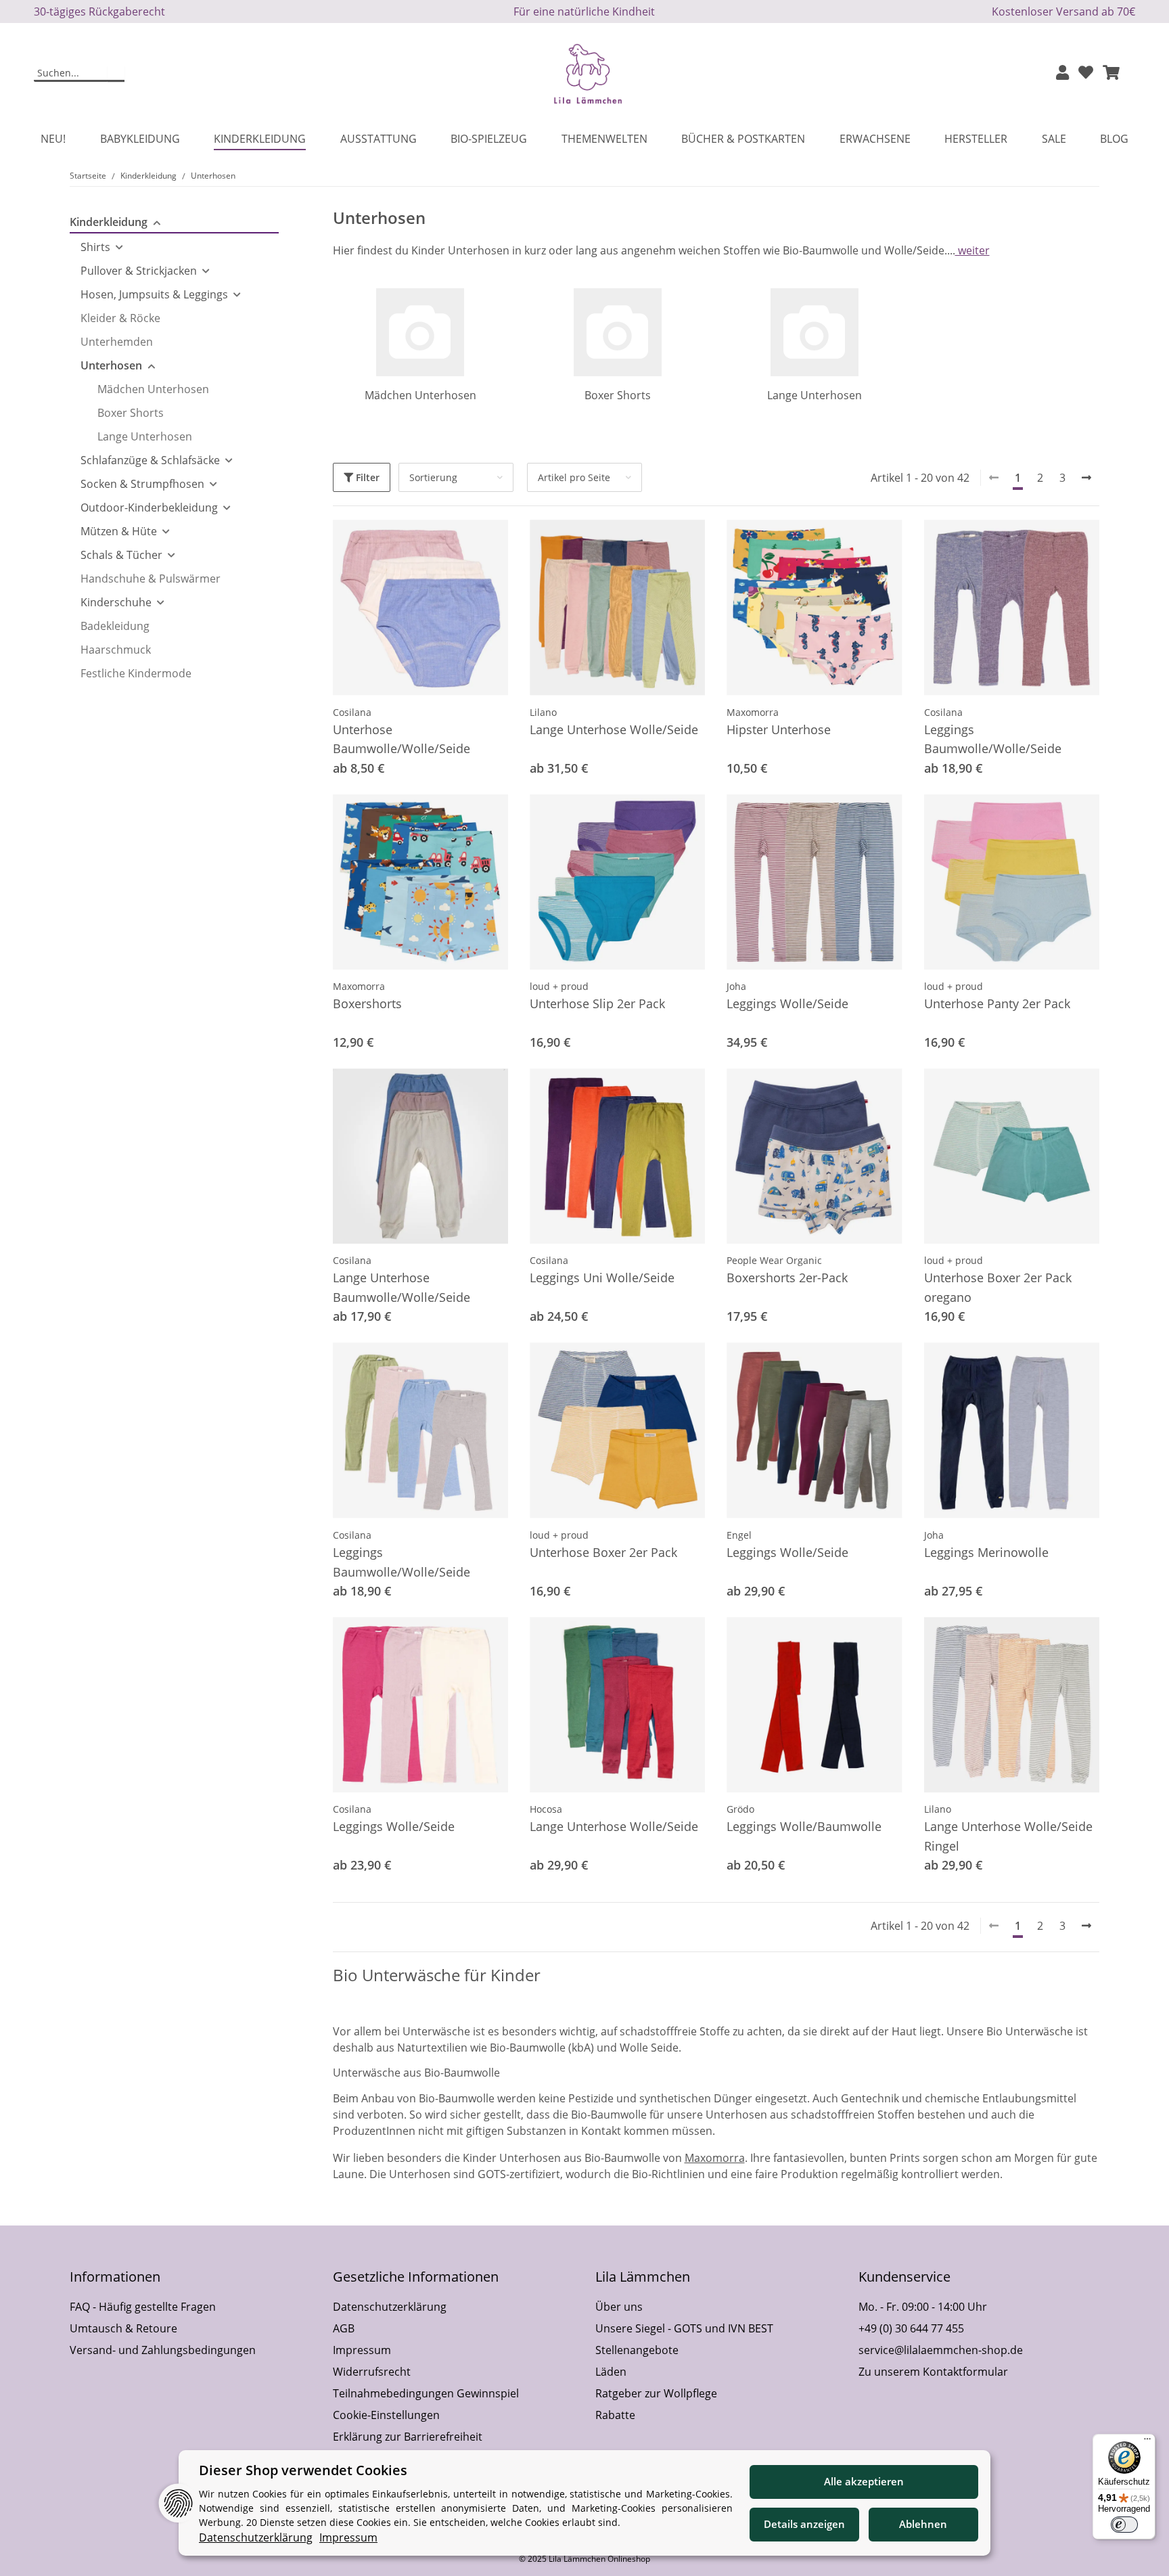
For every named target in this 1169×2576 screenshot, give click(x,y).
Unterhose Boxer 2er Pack (603, 1552)
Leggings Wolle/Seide (787, 1003)
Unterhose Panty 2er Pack (997, 1003)
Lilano (543, 712)
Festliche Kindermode (136, 673)
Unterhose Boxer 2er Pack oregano (998, 1287)
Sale (1054, 139)
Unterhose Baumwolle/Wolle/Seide (402, 739)
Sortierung (433, 477)
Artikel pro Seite (574, 477)
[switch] (1124, 2525)
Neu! (53, 139)
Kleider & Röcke (120, 318)
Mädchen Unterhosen (420, 395)
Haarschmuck (116, 650)
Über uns (619, 2307)
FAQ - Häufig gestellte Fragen (143, 2307)
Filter (366, 477)
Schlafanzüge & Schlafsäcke (150, 460)
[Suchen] (116, 74)
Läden (611, 2372)
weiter (972, 250)
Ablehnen (923, 2524)
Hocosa (546, 1809)
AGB (344, 2328)
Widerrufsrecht (372, 2372)
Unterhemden (117, 342)
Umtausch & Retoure (123, 2328)
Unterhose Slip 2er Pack (597, 1003)
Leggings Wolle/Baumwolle (804, 1826)
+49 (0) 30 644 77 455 (911, 2328)
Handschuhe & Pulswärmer (151, 579)
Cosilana (352, 712)
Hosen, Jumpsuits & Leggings (154, 294)
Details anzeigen (804, 2524)
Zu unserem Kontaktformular (933, 2372)
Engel (739, 1535)
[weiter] (1086, 478)
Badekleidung (115, 626)
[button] (1062, 73)
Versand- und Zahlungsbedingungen (163, 2350)
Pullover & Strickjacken (139, 271)
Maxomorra (753, 712)
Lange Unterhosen (815, 395)
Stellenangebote (637, 2350)
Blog (1114, 139)
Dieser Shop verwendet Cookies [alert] (303, 2470)
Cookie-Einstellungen (386, 2415)
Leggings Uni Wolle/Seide (602, 1278)
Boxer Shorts (618, 395)
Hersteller (976, 139)
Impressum (362, 2350)
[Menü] (1147, 2442)
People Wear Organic (774, 1260)
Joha (736, 986)
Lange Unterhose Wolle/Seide (614, 729)
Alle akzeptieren (864, 2481)
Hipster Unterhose (779, 729)
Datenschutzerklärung (390, 2307)
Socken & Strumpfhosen (142, 484)
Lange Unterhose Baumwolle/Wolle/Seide (402, 1287)
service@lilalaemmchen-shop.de (941, 2350)
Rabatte (615, 2415)
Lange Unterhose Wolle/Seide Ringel (1008, 1836)
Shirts (95, 247)
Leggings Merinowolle (986, 1552)
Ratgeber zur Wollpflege (656, 2393)
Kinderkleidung (109, 222)
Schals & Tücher (121, 555)
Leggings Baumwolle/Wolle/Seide (993, 739)
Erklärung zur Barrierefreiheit (408, 2437)
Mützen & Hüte (119, 531)
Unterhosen (111, 365)
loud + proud (559, 986)
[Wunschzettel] (1086, 73)
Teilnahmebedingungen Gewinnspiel (426, 2393)
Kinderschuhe (116, 602)
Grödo (740, 1809)
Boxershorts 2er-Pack (787, 1278)
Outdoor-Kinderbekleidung (149, 507)
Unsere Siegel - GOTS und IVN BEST (684, 2328)
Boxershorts (367, 1003)
